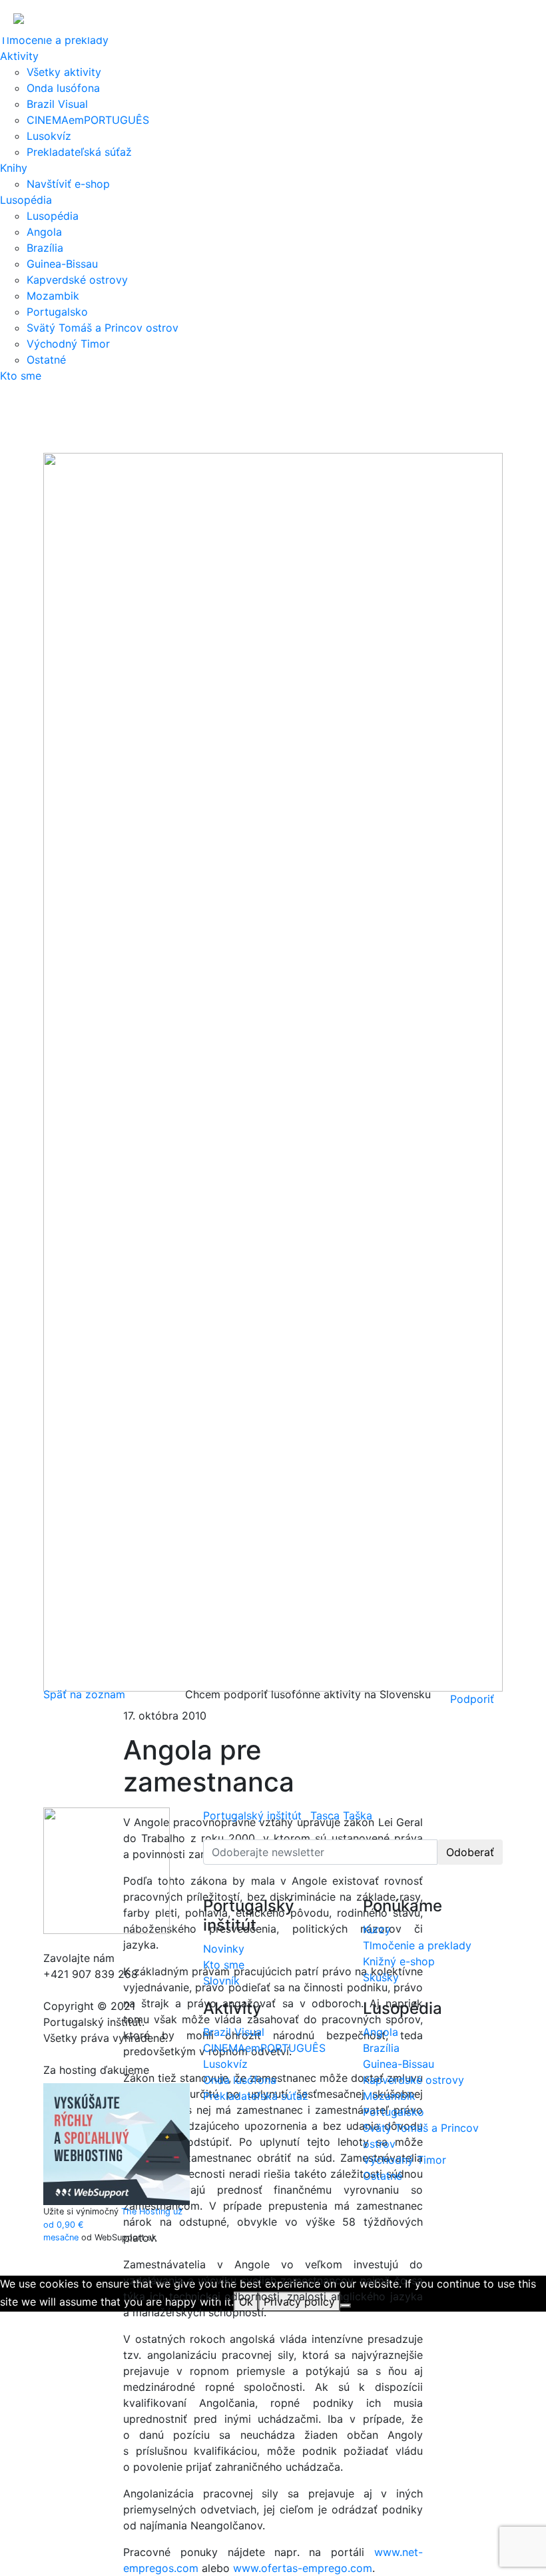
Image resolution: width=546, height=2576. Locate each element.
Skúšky (381, 1977)
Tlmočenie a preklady (54, 40)
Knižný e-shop (399, 1961)
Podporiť (472, 1699)
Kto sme (21, 376)
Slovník (221, 1981)
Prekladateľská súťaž (79, 152)
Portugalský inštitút (252, 1815)
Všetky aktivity (64, 72)
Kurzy (377, 1929)
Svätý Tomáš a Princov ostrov (103, 328)
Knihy (14, 168)
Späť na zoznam (84, 1694)
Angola (44, 232)
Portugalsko (57, 312)
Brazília (45, 248)
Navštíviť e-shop (68, 184)
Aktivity (19, 56)
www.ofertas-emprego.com (303, 2568)
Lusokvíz (49, 136)
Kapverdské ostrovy (77, 280)
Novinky (224, 1949)
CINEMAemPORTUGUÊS (88, 120)
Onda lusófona (63, 88)
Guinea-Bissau (62, 264)
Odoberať (470, 1852)
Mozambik (53, 296)
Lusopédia (26, 200)
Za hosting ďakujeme (96, 2070)
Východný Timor (68, 344)
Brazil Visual (57, 104)
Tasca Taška (341, 1815)
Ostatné (46, 360)
